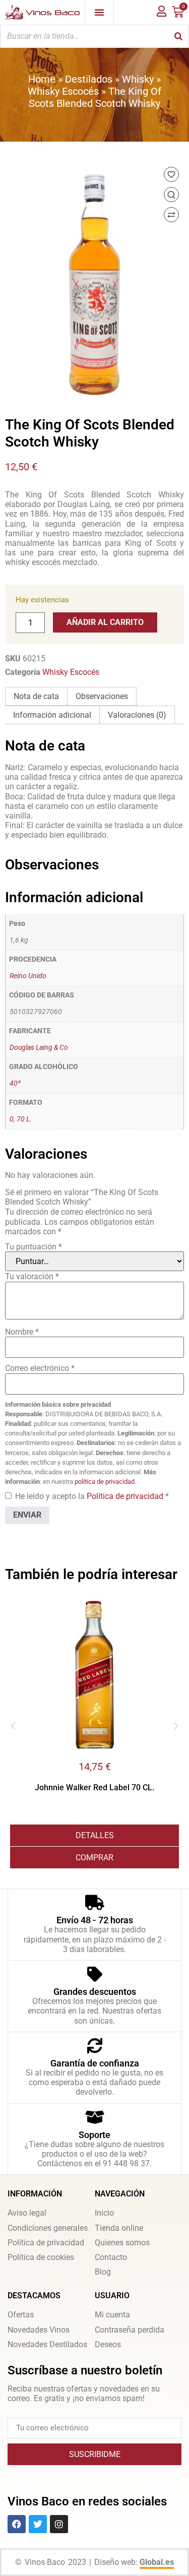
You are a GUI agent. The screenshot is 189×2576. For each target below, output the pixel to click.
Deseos (108, 2344)
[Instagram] (59, 2524)
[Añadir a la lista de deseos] (171, 174)
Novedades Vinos (39, 2330)
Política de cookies (41, 2257)
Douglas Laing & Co (39, 1048)
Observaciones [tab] (102, 696)
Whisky (138, 79)
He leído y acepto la (92, 1496)
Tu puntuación (34, 1247)
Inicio (104, 2213)
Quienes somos (122, 2243)
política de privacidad (105, 1482)
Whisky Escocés (63, 91)
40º (15, 1083)
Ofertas (21, 2315)
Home (42, 79)
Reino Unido (28, 976)
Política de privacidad (126, 1496)
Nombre (22, 1332)
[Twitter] (38, 2524)
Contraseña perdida (130, 2330)
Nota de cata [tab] (36, 696)
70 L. (24, 1119)
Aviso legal (27, 2213)
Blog (103, 2272)
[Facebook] (17, 2524)
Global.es (157, 2562)
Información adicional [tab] (52, 715)
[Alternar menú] (99, 12)
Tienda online (119, 2228)
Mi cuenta (112, 2315)
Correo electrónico (40, 1368)
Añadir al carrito (105, 622)
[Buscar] (178, 36)
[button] (13, 1726)
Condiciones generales (48, 2228)
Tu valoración (32, 1276)
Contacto (111, 2257)
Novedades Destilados (47, 2344)
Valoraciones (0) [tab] (137, 715)
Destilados (89, 79)
